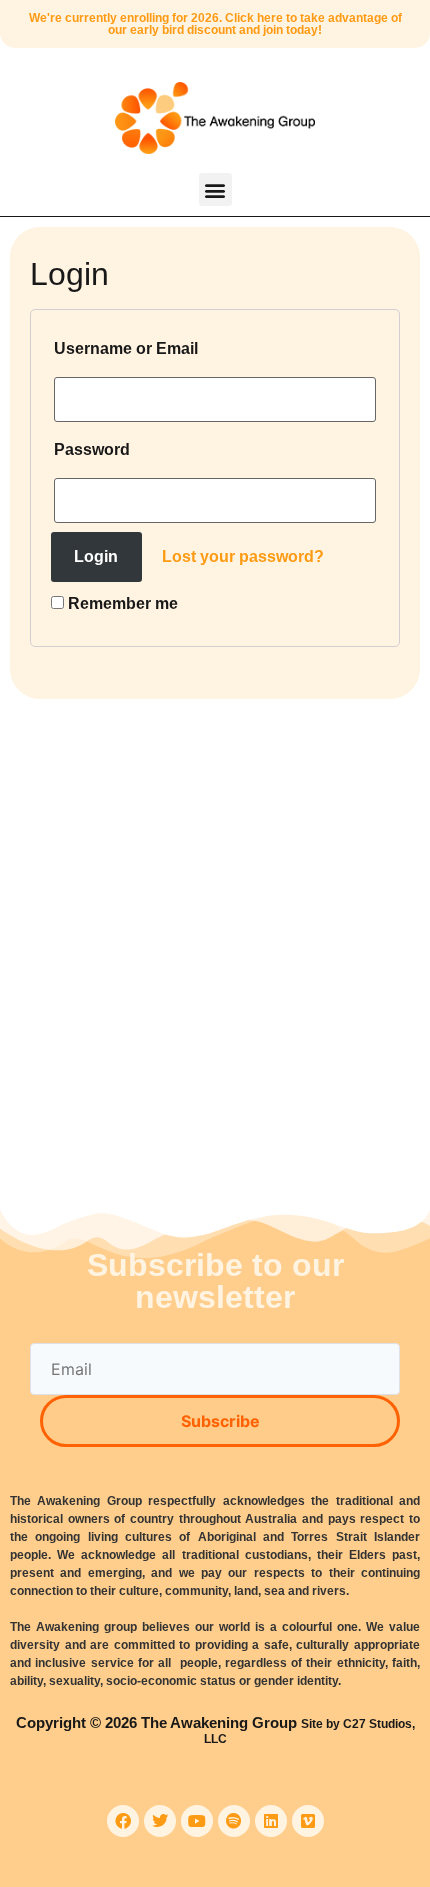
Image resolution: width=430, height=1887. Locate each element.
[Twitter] (160, 1821)
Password (92, 449)
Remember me (121, 604)
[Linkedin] (271, 1821)
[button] (215, 189)
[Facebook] (123, 1821)
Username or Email (126, 348)
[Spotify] (234, 1821)
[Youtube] (197, 1821)
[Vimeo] (308, 1821)
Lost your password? (243, 556)
